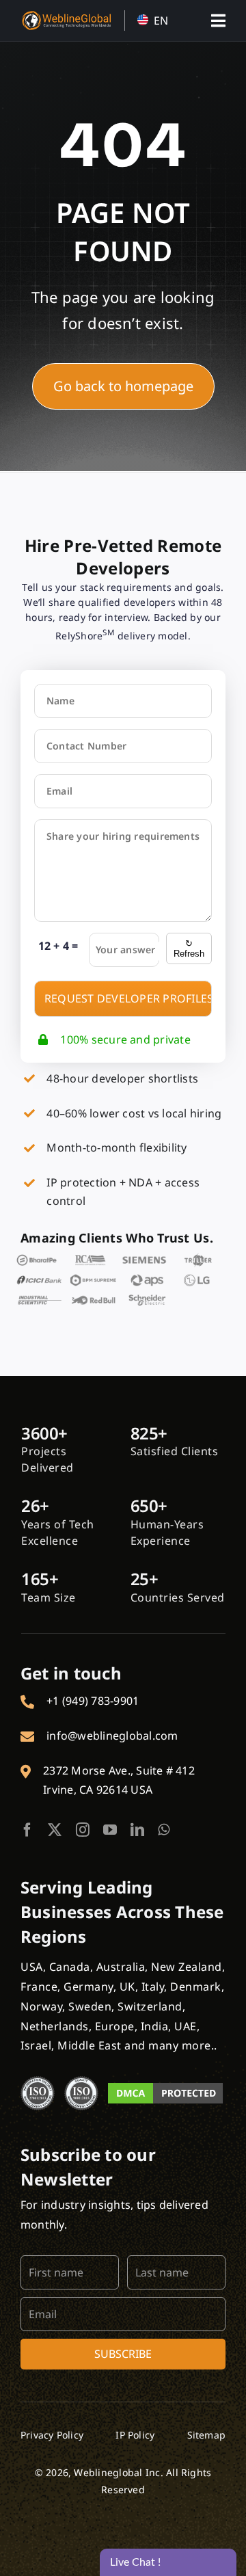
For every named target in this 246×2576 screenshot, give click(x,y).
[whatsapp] (164, 1830)
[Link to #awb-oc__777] (218, 21)
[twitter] (55, 1830)
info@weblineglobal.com (112, 1736)
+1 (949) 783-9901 (93, 1701)
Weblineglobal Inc (117, 2472)
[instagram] (83, 1830)
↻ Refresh (189, 948)
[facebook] (27, 1830)
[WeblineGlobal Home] (66, 16)
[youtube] (110, 1830)
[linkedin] (137, 1830)
